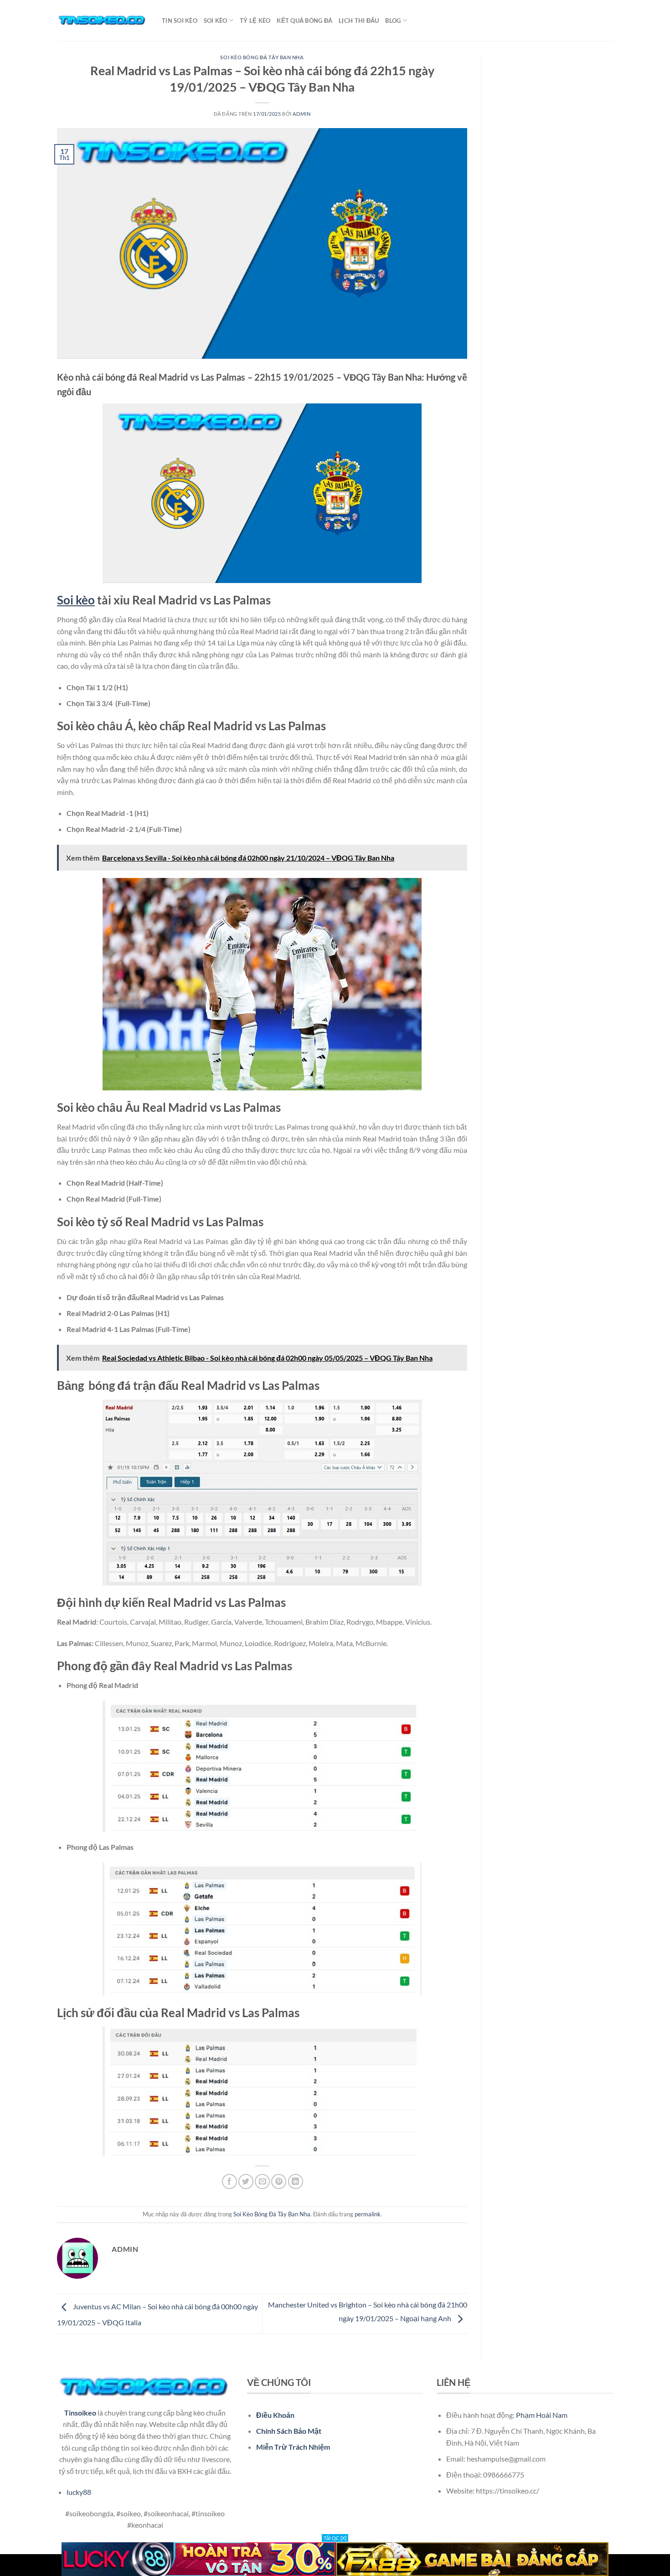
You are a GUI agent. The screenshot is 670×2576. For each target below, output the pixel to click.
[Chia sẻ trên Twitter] (246, 2181)
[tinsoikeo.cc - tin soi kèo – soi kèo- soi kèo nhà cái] (103, 21)
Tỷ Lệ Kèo (255, 21)
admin (301, 114)
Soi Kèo (216, 21)
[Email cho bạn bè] (262, 2181)
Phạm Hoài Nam (542, 2415)
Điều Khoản (275, 2415)
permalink (368, 2214)
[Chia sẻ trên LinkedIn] (296, 2181)
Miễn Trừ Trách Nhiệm (293, 2447)
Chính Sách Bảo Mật (289, 2431)
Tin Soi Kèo (180, 21)
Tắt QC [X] (335, 2538)
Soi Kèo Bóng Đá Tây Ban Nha (262, 57)
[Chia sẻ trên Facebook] (229, 2181)
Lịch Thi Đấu (359, 21)
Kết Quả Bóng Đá (304, 21)
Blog (393, 21)
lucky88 (79, 2492)
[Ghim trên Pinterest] (279, 2181)
